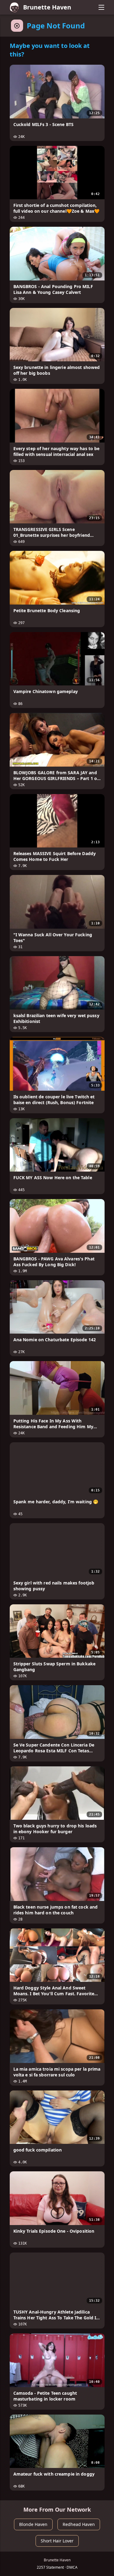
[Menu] (102, 7)
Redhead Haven (79, 2524)
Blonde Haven (33, 2524)
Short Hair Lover (57, 2541)
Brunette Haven (47, 7)
